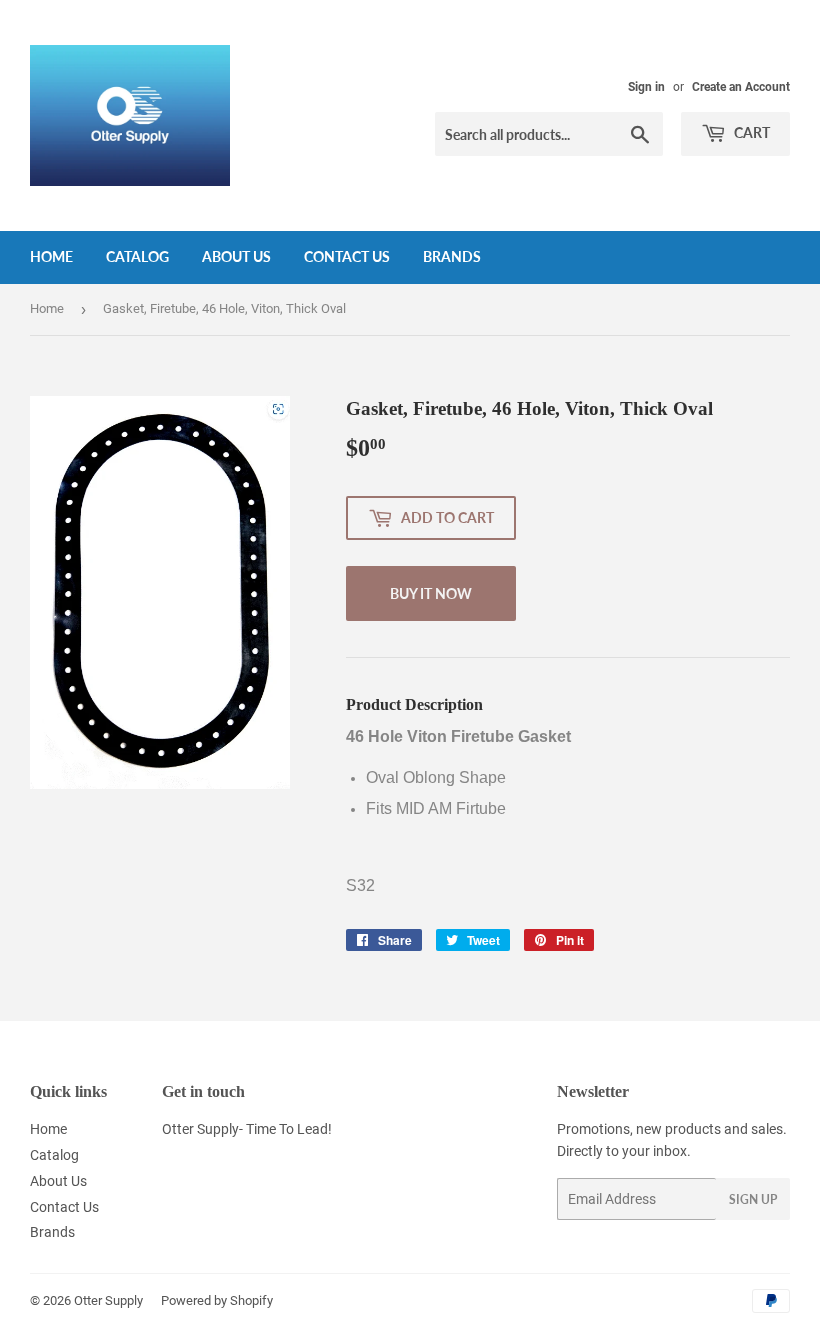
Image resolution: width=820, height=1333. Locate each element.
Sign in (646, 87)
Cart (750, 132)
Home (51, 256)
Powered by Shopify (217, 1300)
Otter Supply (108, 1300)
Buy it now (431, 593)
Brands (452, 256)
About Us (236, 256)
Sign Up (753, 1199)
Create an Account (741, 87)
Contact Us (347, 256)
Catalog (137, 256)
